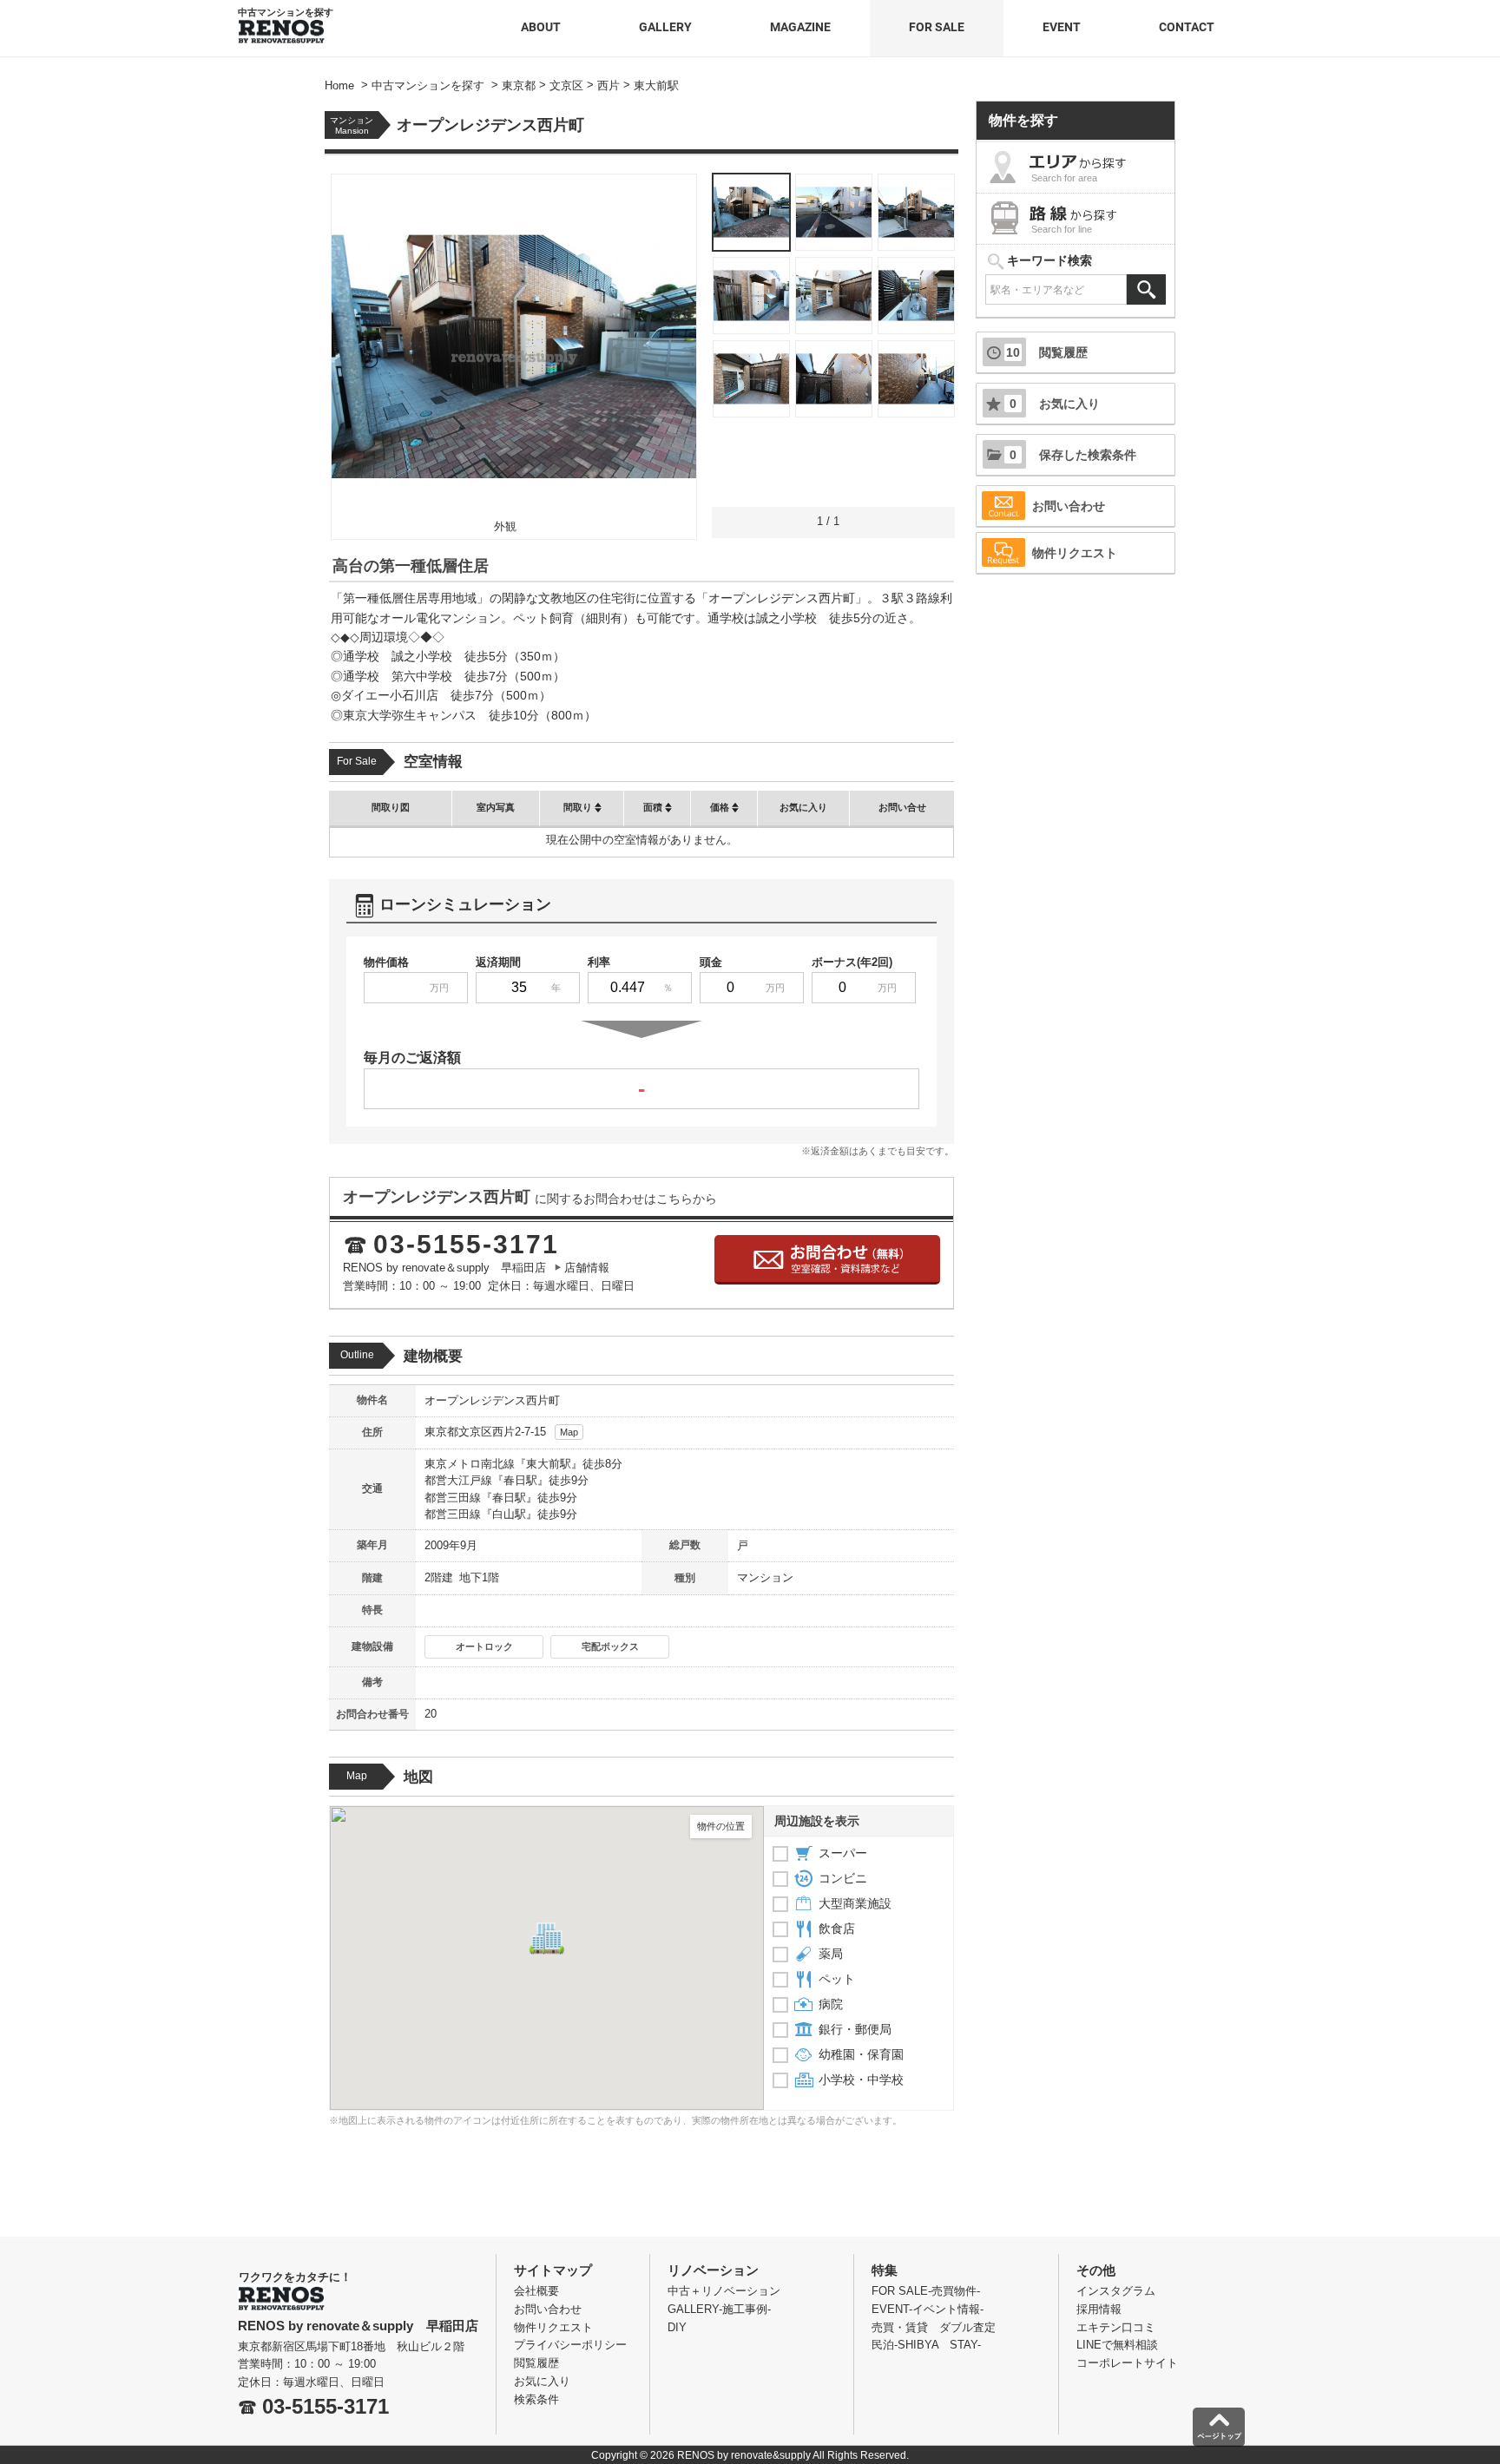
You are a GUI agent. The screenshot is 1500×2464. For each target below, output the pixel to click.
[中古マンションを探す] (281, 26)
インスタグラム (1116, 2291)
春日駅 (520, 1480)
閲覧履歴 (1047, 352)
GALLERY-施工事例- (719, 2309)
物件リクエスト (1075, 553)
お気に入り (1055, 404)
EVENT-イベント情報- (928, 2309)
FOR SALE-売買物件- (926, 2291)
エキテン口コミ (1116, 2327)
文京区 (475, 1432)
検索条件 (536, 2399)
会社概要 (536, 2291)
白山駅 (509, 1514)
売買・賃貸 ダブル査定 (934, 2327)
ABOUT (541, 27)
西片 (503, 1432)
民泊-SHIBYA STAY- (926, 2345)
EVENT (1062, 27)
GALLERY (665, 27)
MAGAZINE (800, 27)
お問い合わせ (1069, 506)
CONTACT (1187, 27)
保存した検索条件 (1073, 455)
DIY (677, 2327)
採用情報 (1099, 2309)
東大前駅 (549, 1464)
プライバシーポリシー (570, 2345)
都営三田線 (453, 1498)
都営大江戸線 (458, 1480)
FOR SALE (937, 27)
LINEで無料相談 (1117, 2345)
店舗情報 (587, 1268)
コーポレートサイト (1127, 2363)
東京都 (441, 1432)
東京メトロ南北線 (470, 1464)
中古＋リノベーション (724, 2291)
